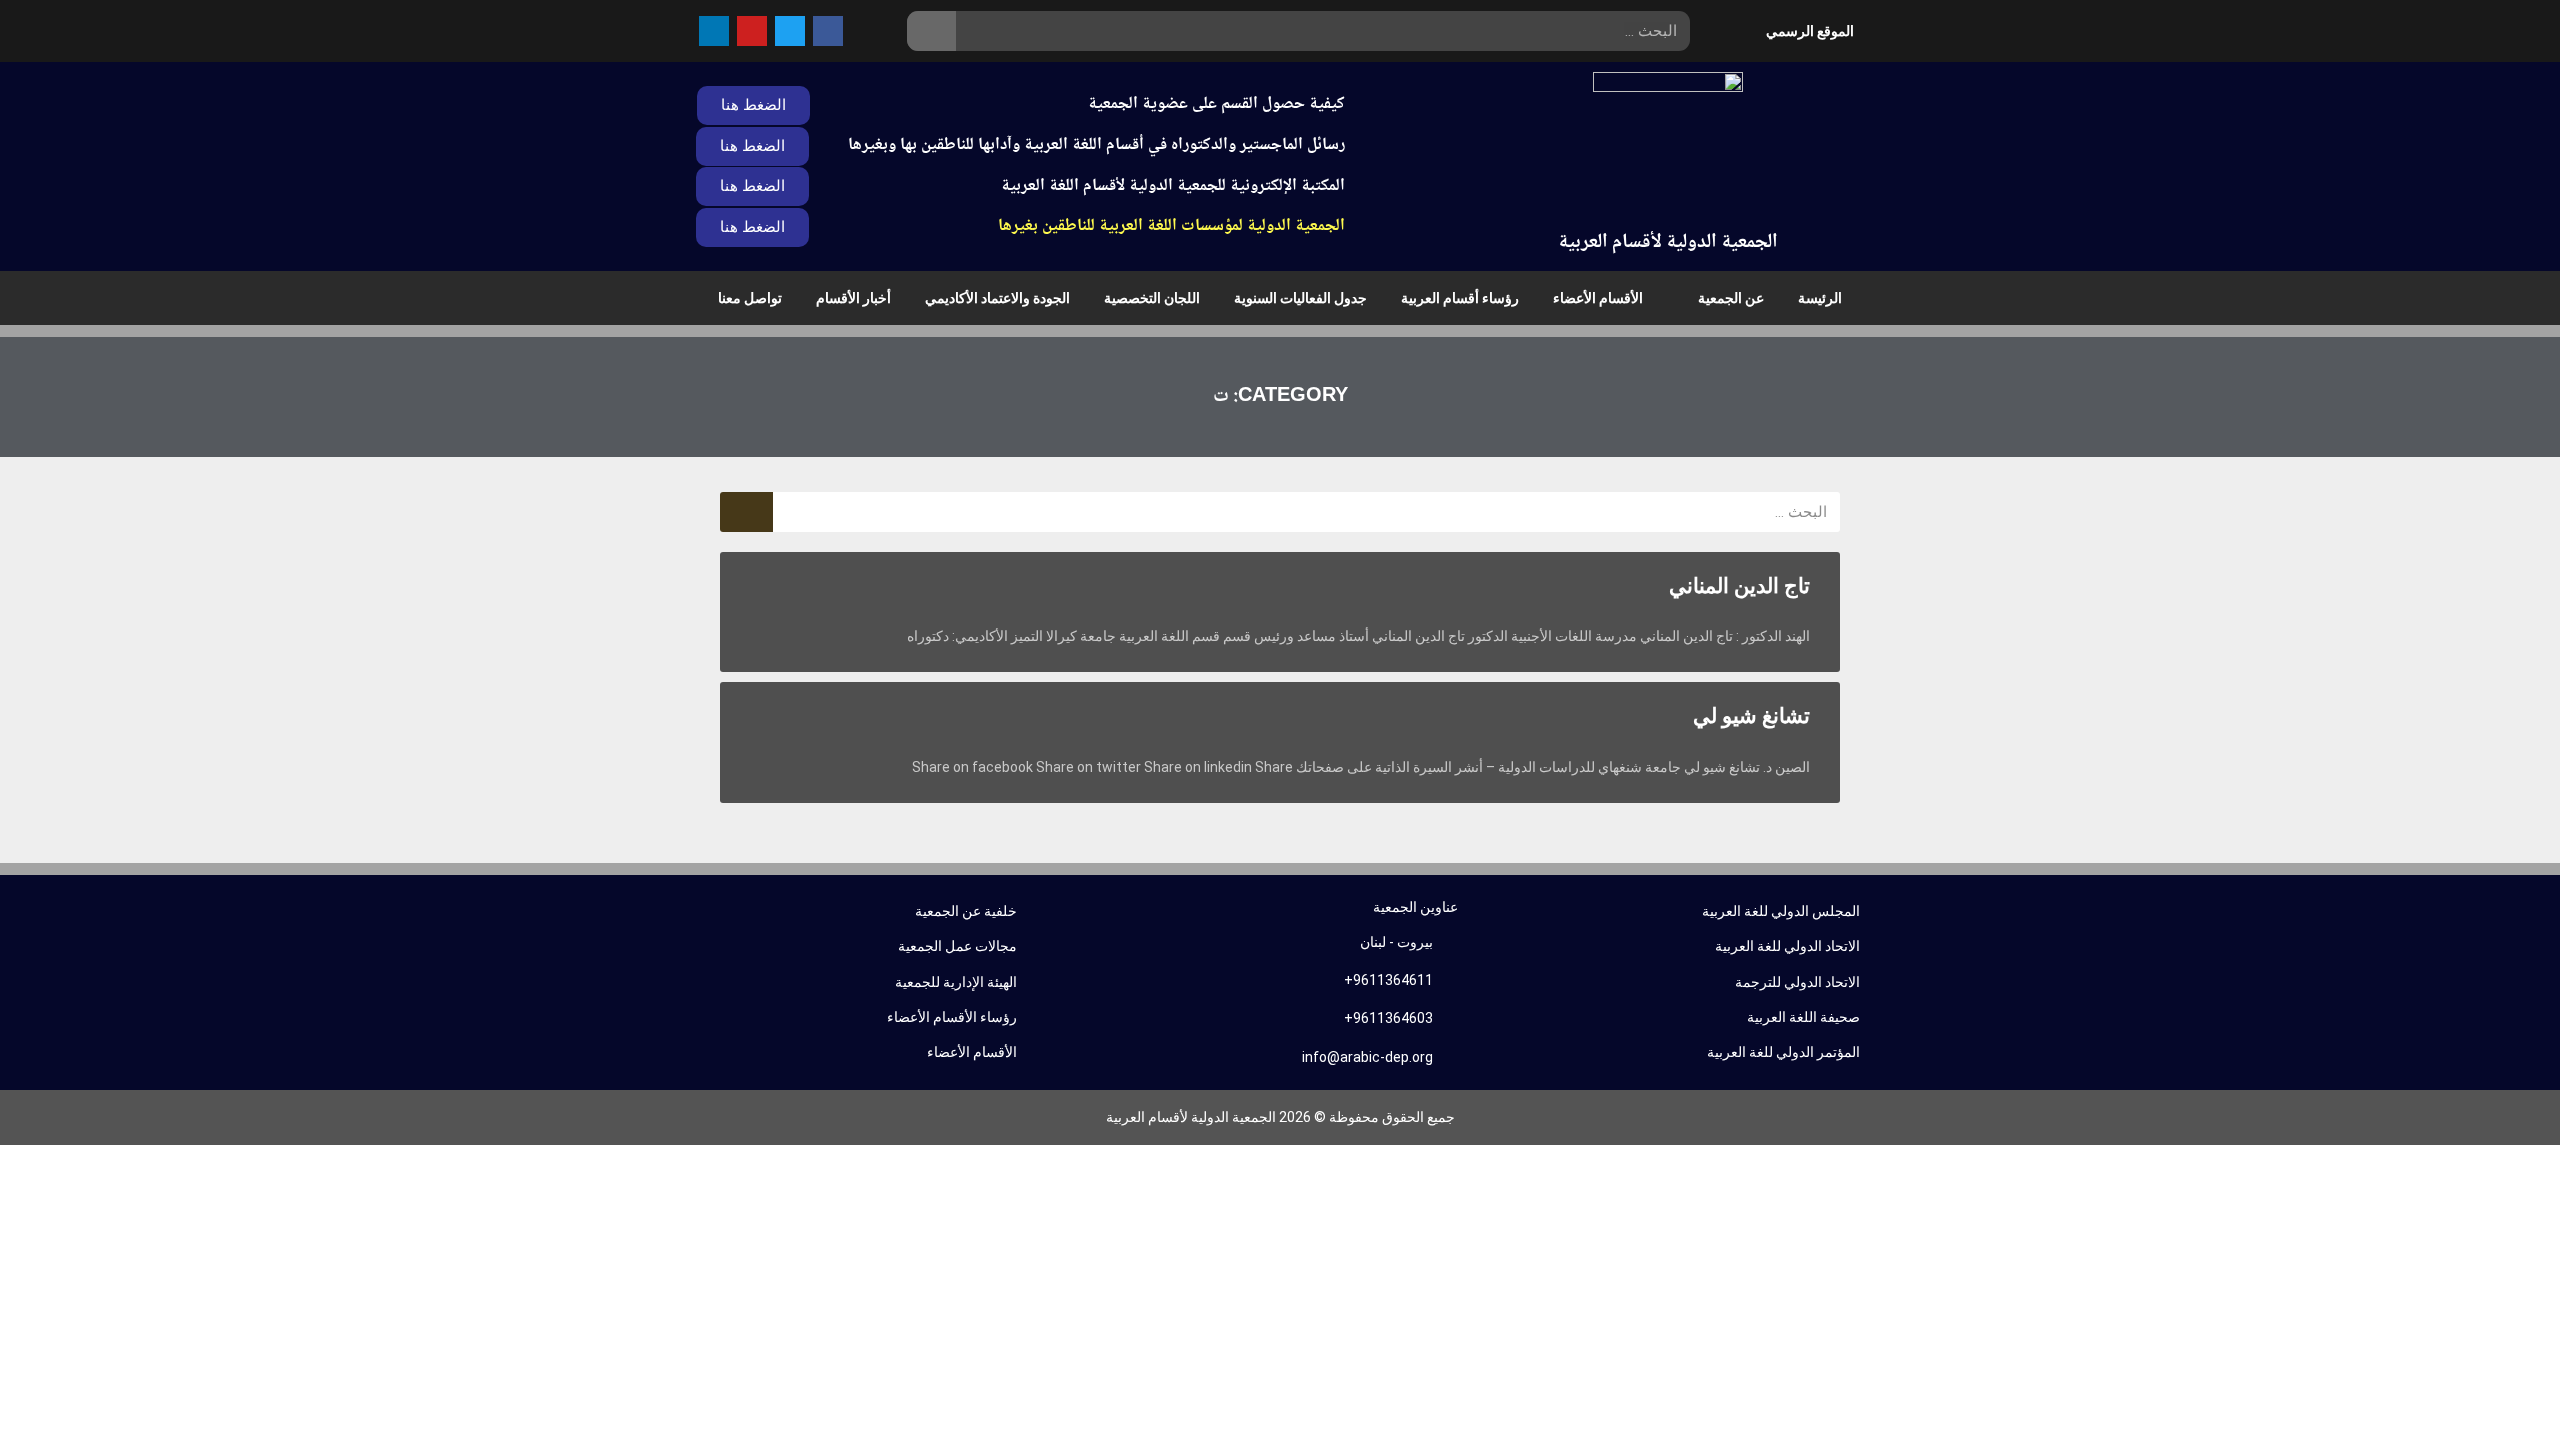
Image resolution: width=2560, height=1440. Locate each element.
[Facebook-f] (828, 31)
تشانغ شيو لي (1751, 716)
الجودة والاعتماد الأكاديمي (997, 298)
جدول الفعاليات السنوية (1300, 298)
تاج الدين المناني (1739, 586)
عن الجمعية (1731, 298)
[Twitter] (790, 31)
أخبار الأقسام (853, 298)
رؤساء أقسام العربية (1460, 298)
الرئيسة (1820, 298)
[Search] (931, 31)
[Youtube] (752, 31)
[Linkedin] (714, 31)
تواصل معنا (750, 298)
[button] (752, 186)
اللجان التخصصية (1152, 298)
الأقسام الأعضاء (1598, 298)
